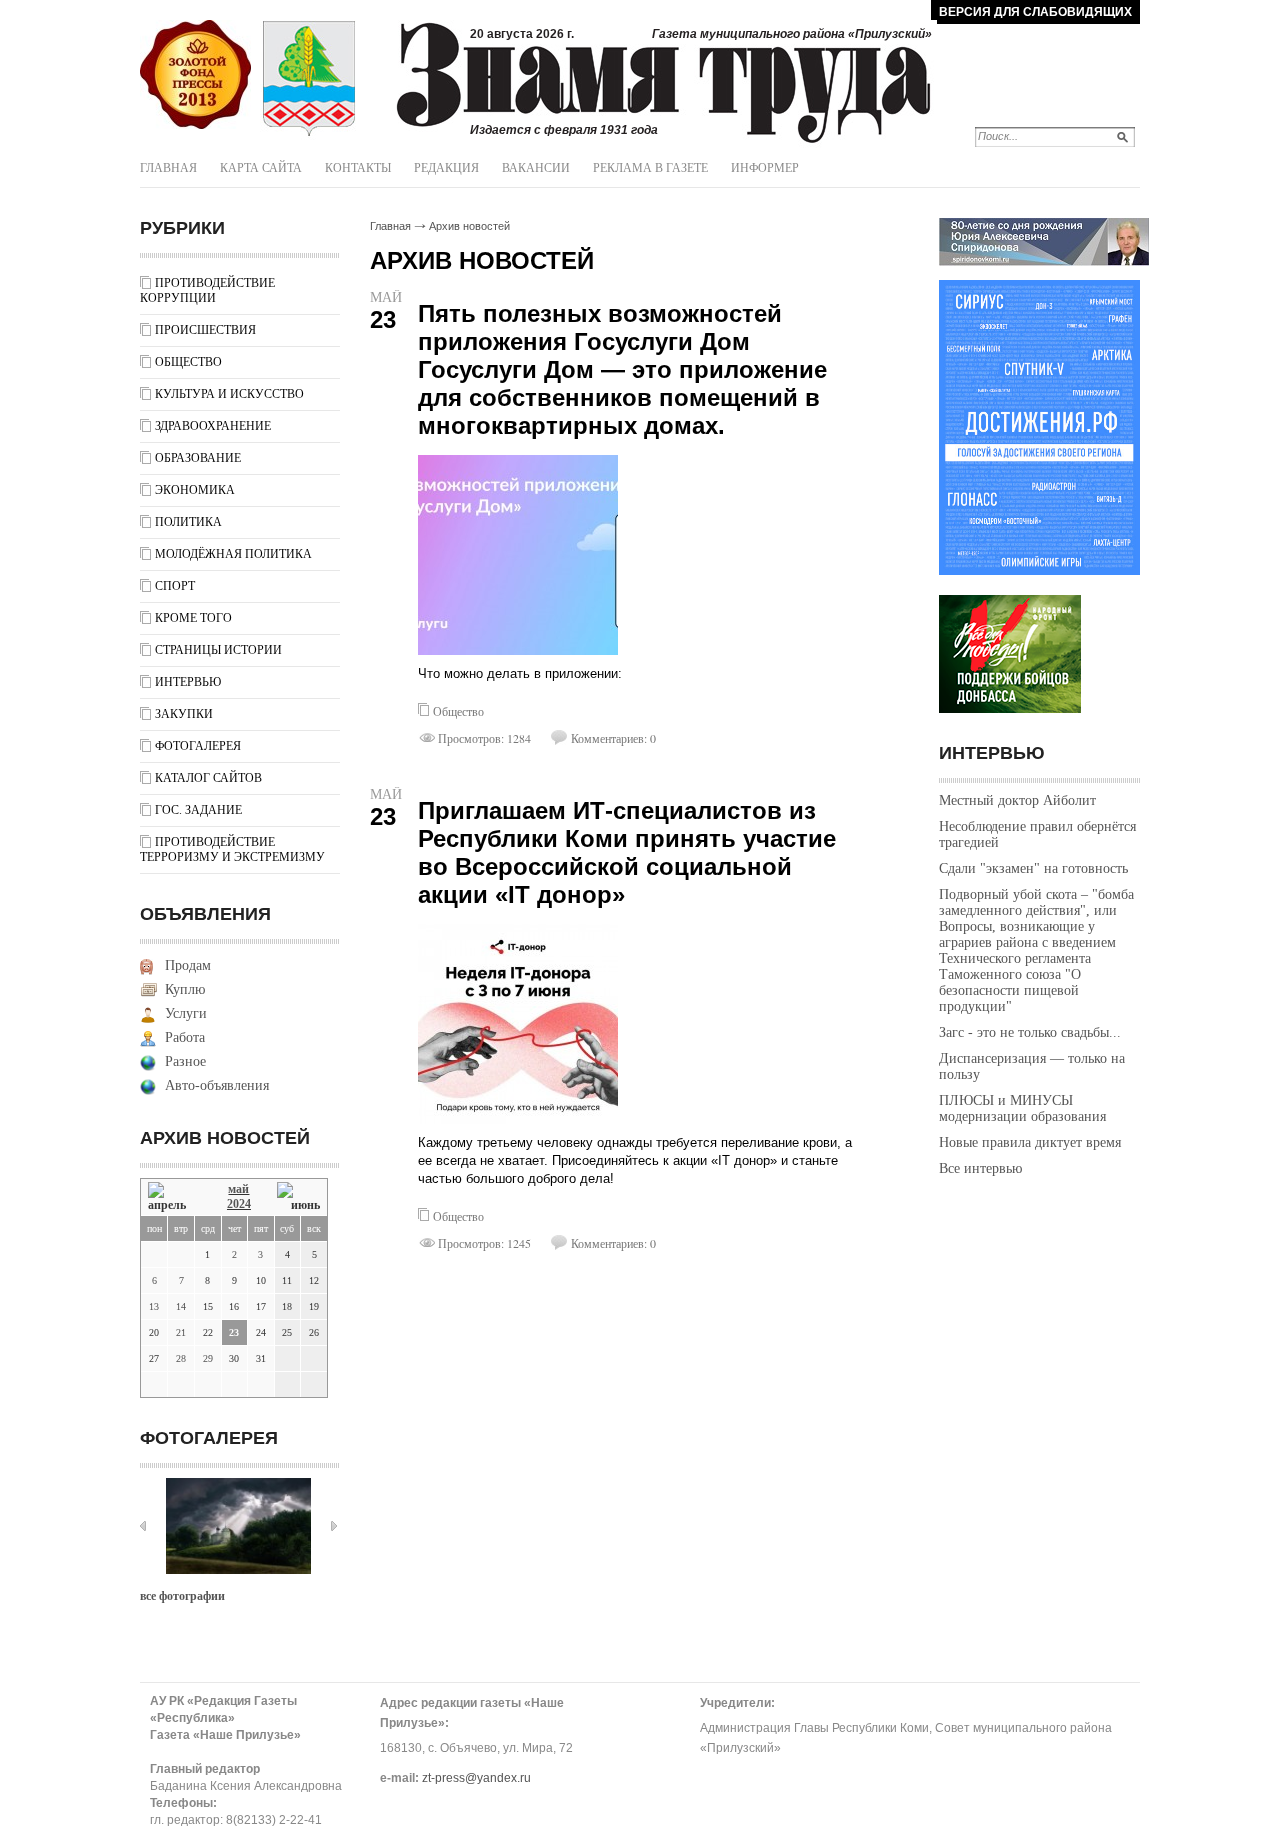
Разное (185, 1061)
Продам (188, 965)
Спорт (175, 586)
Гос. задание (198, 810)
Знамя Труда (195, 75)
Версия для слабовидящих (1035, 12)
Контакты (358, 168)
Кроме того (193, 618)
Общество (188, 362)
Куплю (185, 989)
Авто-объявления (217, 1085)
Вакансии (536, 168)
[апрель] (174, 1197)
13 (154, 1306)
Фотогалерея (198, 746)
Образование (198, 458)
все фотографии (182, 1596)
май (238, 1189)
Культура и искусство (229, 394)
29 (208, 1358)
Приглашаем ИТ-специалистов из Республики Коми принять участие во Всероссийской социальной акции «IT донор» (627, 852)
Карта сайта (261, 168)
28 (181, 1358)
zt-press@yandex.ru (476, 1778)
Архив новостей (469, 226)
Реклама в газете (650, 168)
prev (143, 1526)
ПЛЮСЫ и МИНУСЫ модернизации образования (1022, 1108)
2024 (239, 1204)
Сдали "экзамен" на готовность (1033, 868)
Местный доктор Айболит (1017, 800)
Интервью (188, 682)
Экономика (195, 490)
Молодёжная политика (233, 554)
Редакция (446, 168)
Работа (185, 1037)
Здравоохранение (213, 426)
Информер (765, 168)
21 (181, 1332)
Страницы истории (218, 650)
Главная (168, 168)
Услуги (186, 1013)
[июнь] (298, 1197)
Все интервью (980, 1168)
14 (181, 1306)
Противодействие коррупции (207, 290)
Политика (188, 522)
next (334, 1526)
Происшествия (205, 330)
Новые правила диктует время (1030, 1142)
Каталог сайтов (208, 778)
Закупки (184, 714)
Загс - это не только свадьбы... (1030, 1032)
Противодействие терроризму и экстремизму (232, 849)
